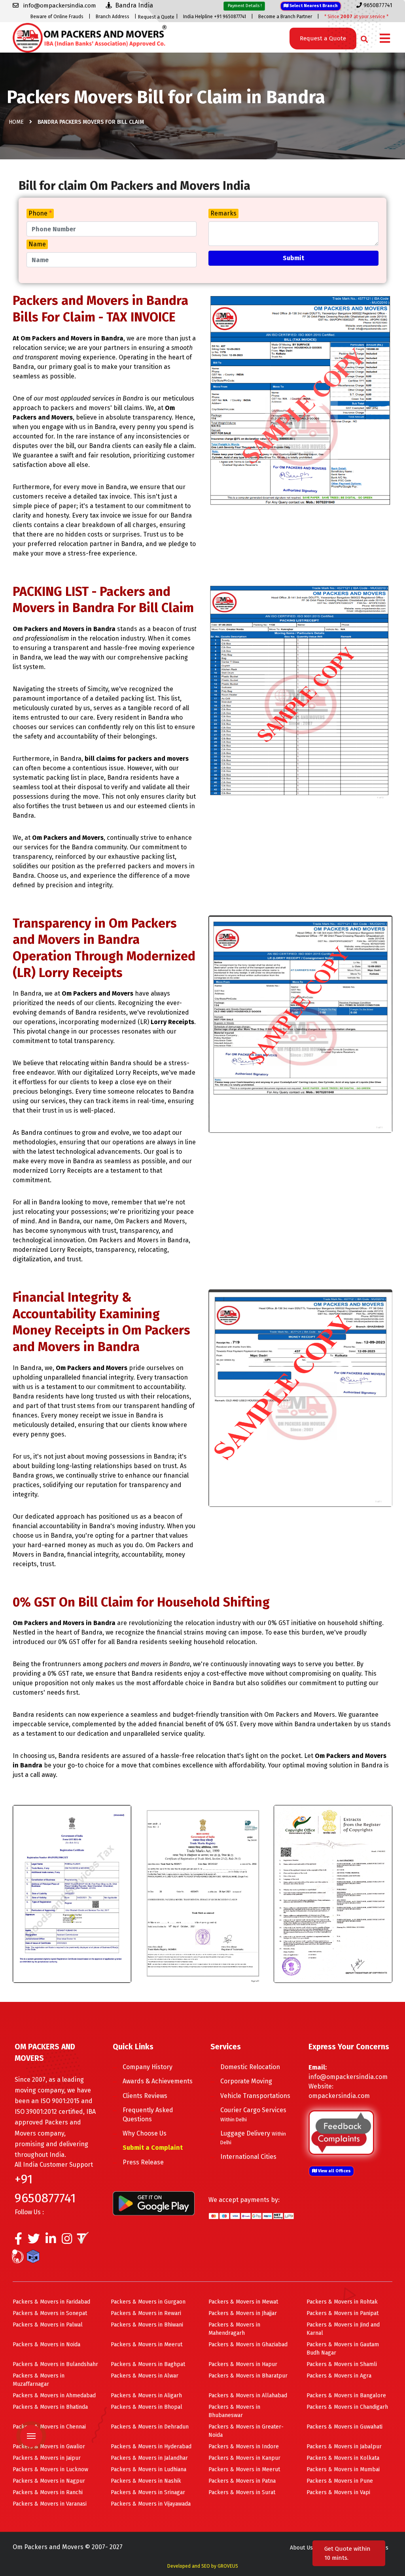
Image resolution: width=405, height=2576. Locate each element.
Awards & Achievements (158, 2081)
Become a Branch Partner (285, 17)
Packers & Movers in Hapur (243, 2364)
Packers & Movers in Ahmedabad (54, 2396)
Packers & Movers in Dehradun (150, 2427)
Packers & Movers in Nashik (146, 2481)
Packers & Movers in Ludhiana (149, 2469)
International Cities (248, 2157)
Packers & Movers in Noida (46, 2344)
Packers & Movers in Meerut (147, 2344)
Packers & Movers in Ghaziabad (248, 2344)
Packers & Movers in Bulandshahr (55, 2364)
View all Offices (334, 2171)
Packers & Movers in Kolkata (343, 2458)
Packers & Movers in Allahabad (248, 2396)
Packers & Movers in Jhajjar (243, 2313)
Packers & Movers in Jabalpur (344, 2447)
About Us (301, 2548)
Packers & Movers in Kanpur (244, 2458)
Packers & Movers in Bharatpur (248, 2376)
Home (16, 122)
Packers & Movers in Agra (339, 2376)
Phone (40, 213)
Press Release (143, 2162)
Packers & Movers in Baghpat (148, 2364)
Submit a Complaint (153, 2148)
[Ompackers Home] (90, 37)
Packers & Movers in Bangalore (346, 2396)
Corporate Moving (246, 2081)
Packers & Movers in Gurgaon (148, 2302)
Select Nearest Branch (313, 6)
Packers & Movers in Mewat (243, 2302)
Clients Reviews (145, 2096)
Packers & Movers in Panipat (343, 2313)
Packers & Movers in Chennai (49, 2427)
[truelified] (84, 2241)
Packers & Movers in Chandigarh (347, 2407)
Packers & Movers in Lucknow (50, 2469)
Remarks (223, 213)
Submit (293, 258)
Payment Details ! (244, 6)
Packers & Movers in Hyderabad (151, 2447)
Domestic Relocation (250, 2067)
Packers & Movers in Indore (244, 2447)
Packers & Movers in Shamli (342, 2364)
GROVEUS (228, 2566)
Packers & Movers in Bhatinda (50, 2407)
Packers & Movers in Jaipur (47, 2458)
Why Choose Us (145, 2133)
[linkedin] (51, 2241)
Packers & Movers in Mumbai (343, 2469)
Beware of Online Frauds (57, 17)
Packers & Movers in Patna (242, 2481)
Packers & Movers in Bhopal (147, 2407)
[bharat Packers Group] (20, 2258)
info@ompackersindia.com (348, 2077)
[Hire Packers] (35, 2258)
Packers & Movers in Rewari (146, 2313)
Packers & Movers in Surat (242, 2492)
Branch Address (113, 17)
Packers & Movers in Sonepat (50, 2313)
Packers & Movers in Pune (340, 2481)
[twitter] (34, 2241)
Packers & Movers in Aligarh (146, 2396)
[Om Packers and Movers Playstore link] (154, 2203)
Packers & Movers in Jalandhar (149, 2458)
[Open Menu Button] (385, 39)
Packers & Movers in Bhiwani (147, 2325)
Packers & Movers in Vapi (338, 2492)
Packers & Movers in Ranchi (48, 2492)
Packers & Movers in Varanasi (50, 2504)
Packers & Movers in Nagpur (49, 2481)
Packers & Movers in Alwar (145, 2376)
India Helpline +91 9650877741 (215, 17)
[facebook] (18, 2241)
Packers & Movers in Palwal (48, 2325)
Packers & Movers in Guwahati (344, 2427)
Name (37, 244)
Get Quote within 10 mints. (347, 2553)
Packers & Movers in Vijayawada (151, 2504)
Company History (148, 2067)
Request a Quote (156, 17)
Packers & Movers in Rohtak (342, 2302)
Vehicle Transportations (255, 2096)
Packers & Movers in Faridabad (51, 2302)
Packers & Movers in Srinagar (148, 2492)
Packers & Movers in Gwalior (49, 2447)
